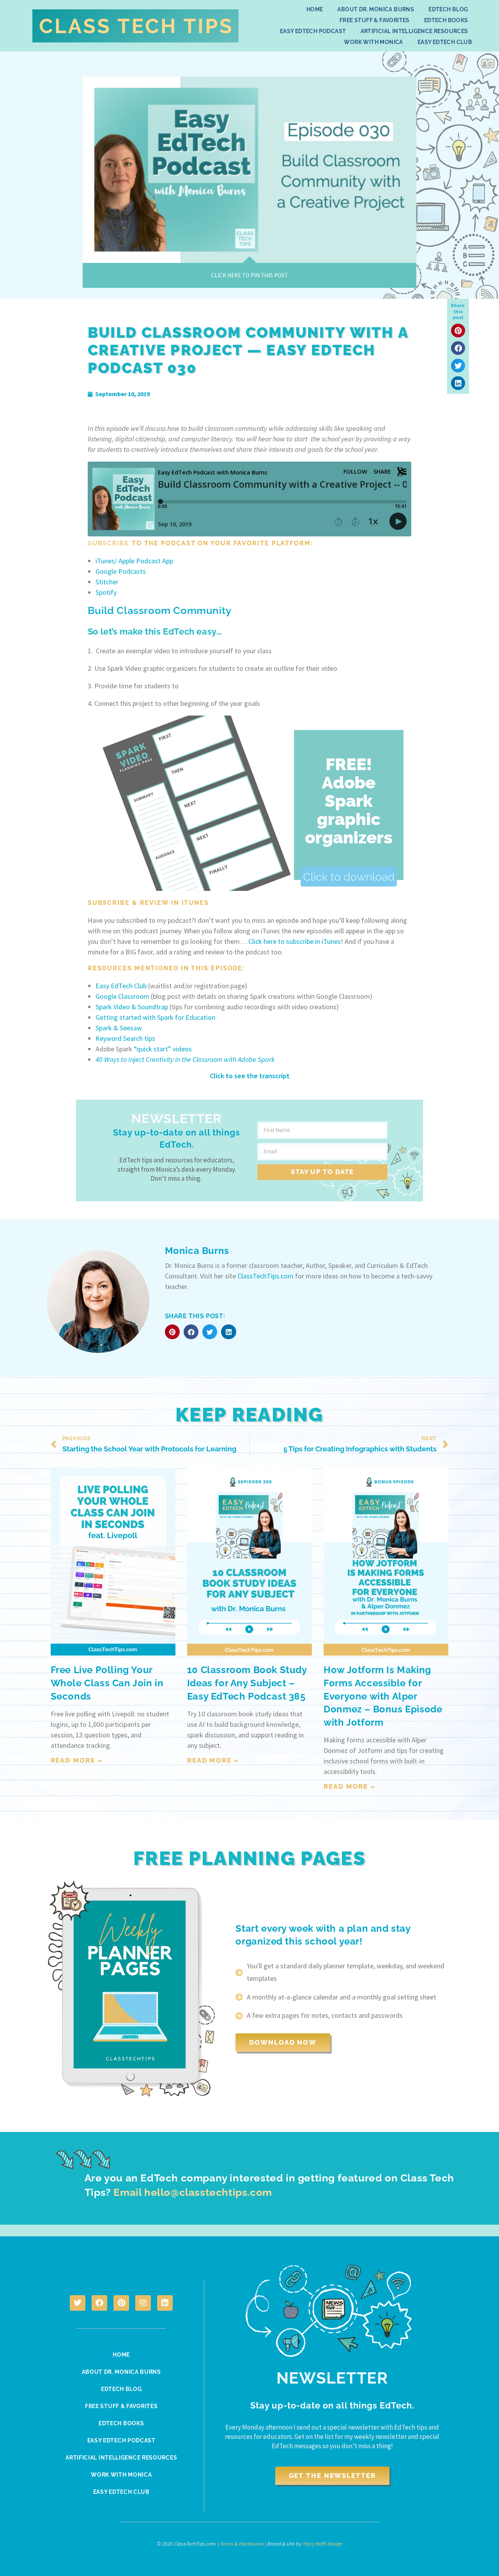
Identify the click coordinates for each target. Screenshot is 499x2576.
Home (315, 9)
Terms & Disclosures (242, 2544)
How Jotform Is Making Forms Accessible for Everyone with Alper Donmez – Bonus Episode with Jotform (383, 1696)
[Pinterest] (121, 2303)
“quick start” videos (163, 1049)
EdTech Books (446, 20)
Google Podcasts (121, 571)
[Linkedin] (165, 2303)
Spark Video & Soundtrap (132, 1007)
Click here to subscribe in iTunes (295, 941)
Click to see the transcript (250, 1076)
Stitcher (107, 582)
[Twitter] (78, 2303)
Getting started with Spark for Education (155, 1017)
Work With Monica (373, 42)
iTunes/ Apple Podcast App (134, 561)
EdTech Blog (448, 9)
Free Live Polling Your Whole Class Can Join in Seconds (107, 1683)
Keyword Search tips (125, 1038)
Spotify (106, 592)
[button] (458, 331)
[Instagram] (143, 2303)
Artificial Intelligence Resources (414, 31)
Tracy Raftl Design (322, 2544)
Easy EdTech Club (445, 42)
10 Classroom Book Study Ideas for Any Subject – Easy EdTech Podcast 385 (247, 1683)
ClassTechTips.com (265, 1276)
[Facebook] (99, 2303)
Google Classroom (122, 996)
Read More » (77, 1760)
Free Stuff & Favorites (375, 20)
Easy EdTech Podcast (313, 31)
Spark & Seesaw (119, 1028)
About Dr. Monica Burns (376, 9)
